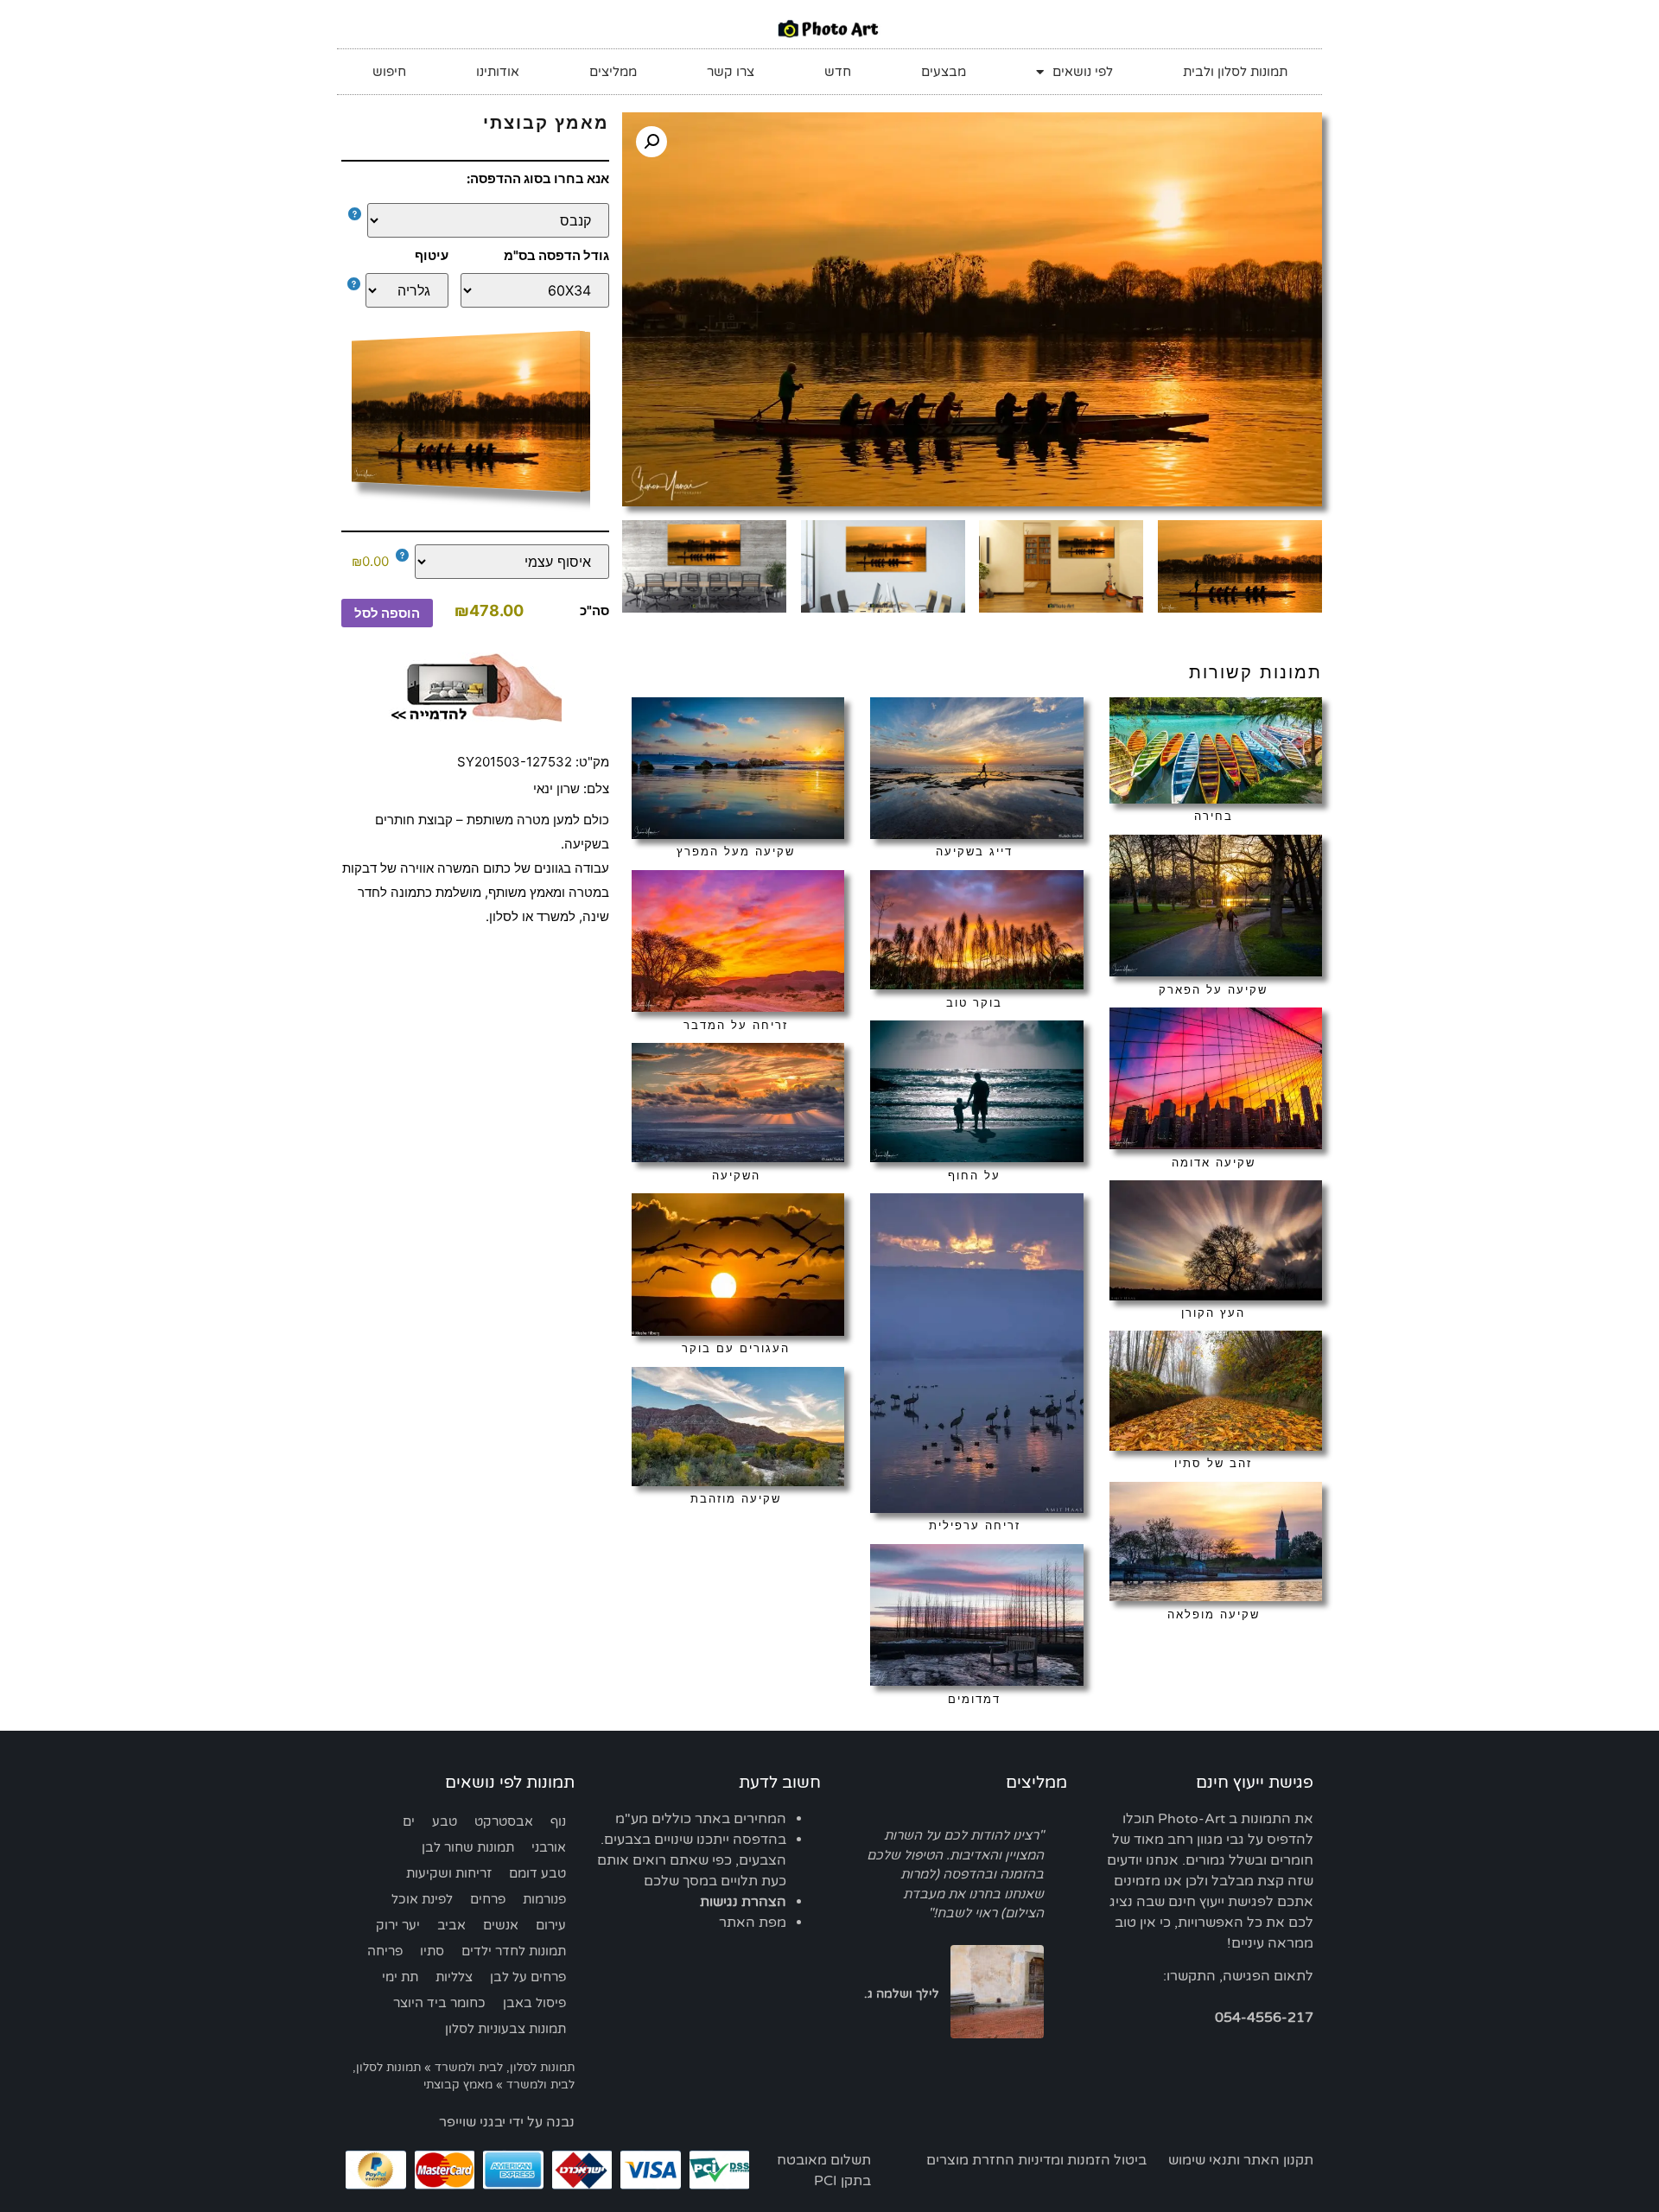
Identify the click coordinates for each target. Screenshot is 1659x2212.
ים (409, 1821)
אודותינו (498, 72)
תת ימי (400, 1977)
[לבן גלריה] (403, 290)
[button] (652, 142)
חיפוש (389, 72)
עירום (551, 1925)
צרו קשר (731, 72)
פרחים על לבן (528, 1977)
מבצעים (944, 72)
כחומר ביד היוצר (439, 2003)
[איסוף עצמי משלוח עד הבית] (503, 562)
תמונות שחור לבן (468, 1847)
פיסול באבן (534, 2003)
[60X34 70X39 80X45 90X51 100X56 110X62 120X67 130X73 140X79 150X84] (535, 290)
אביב (451, 1925)
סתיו (432, 1951)
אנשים (501, 1925)
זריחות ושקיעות (449, 1873)
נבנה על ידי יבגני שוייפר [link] (507, 2122)
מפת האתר (753, 1923)
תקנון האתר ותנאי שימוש (1241, 2160)
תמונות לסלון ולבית (1235, 72)
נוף (558, 1821)
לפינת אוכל (422, 1899)
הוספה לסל (387, 613)
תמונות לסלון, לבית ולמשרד (505, 2068)
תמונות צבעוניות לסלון (505, 2029)
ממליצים (613, 72)
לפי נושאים (1083, 72)
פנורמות (544, 1899)
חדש (838, 72)
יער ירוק (398, 1925)
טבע (445, 1821)
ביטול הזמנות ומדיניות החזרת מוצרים (1036, 2160)
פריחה (385, 1951)
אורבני (549, 1847)
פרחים (488, 1899)
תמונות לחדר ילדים (514, 1951)
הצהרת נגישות (743, 1902)
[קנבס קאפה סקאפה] (479, 220)
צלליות (454, 1977)
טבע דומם (537, 1873)
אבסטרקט (504, 1821)
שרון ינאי (556, 788)
